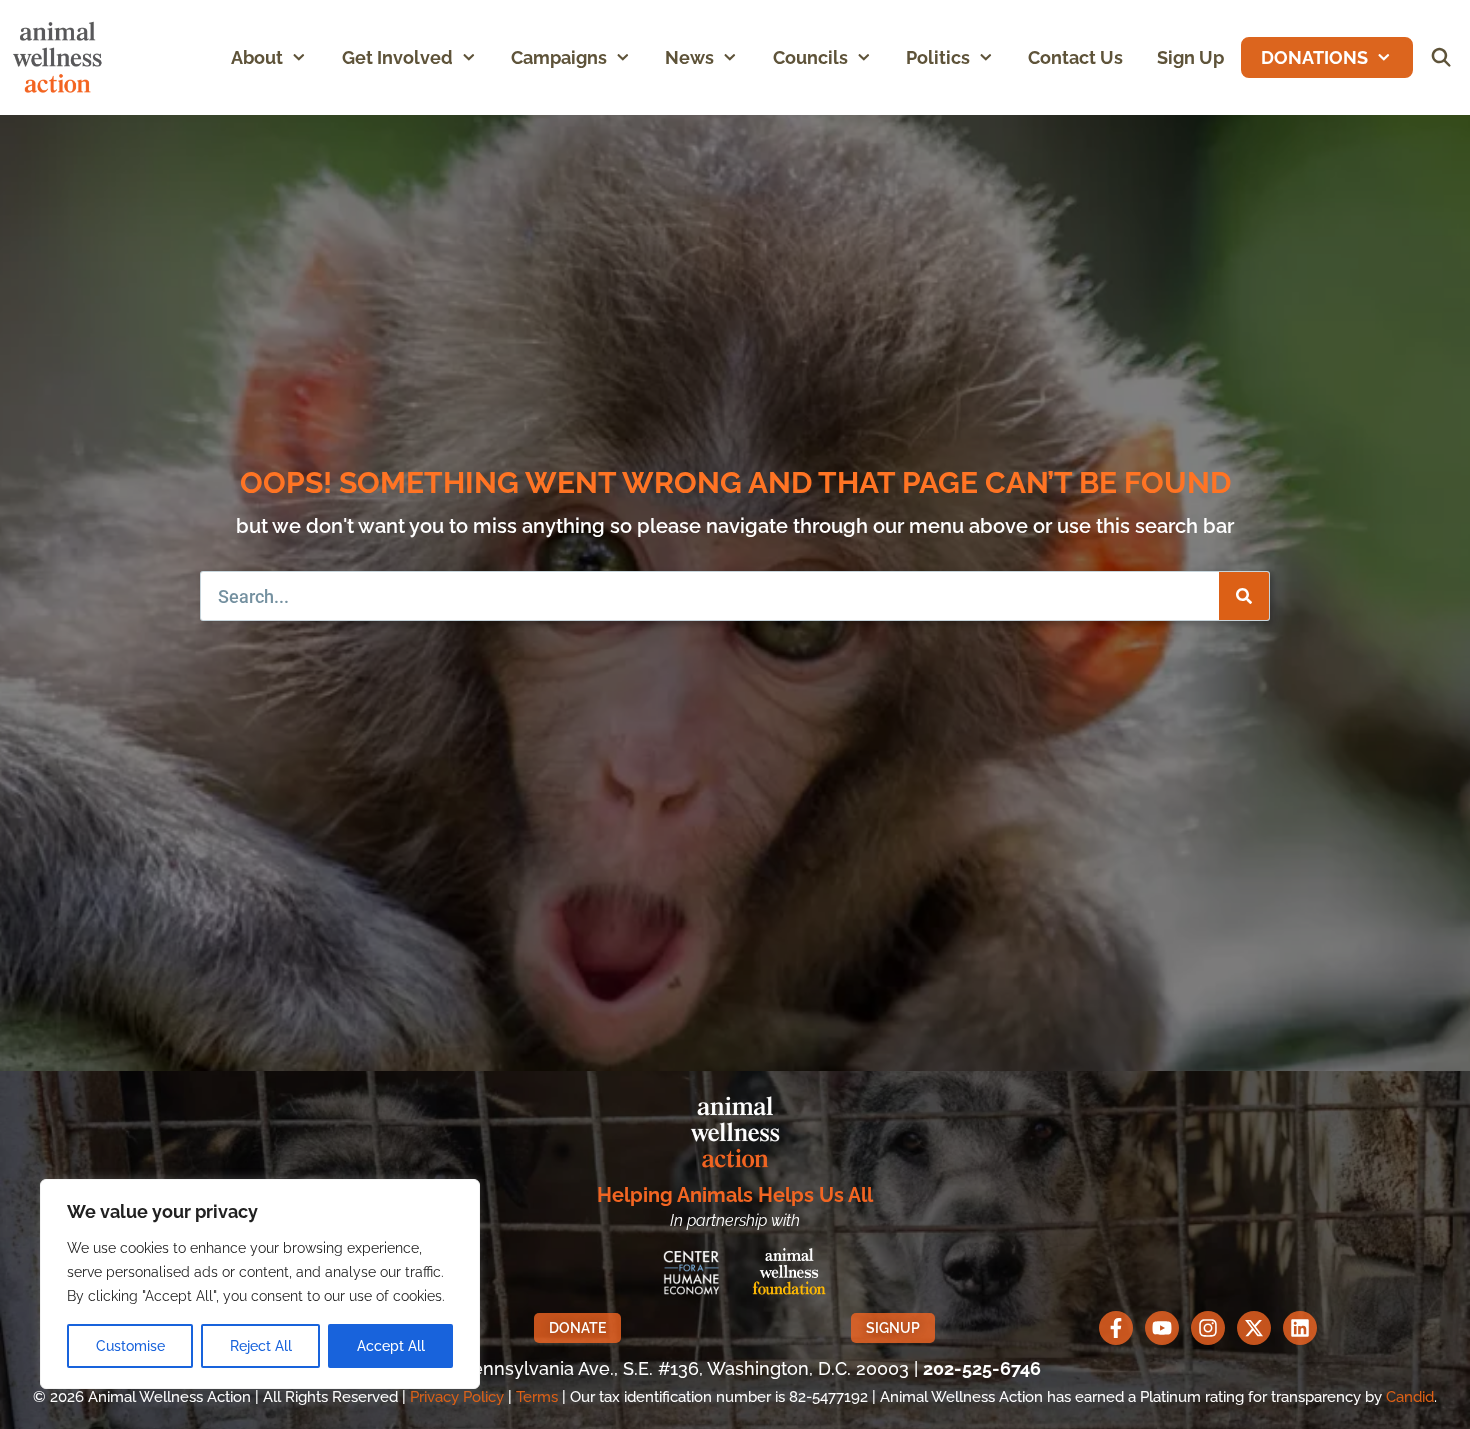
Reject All (261, 1346)
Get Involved (397, 57)
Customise (130, 1346)
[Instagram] (1208, 1328)
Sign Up (1190, 57)
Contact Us (1075, 57)
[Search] (1244, 596)
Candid (1410, 1397)
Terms (537, 1397)
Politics (938, 57)
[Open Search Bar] (1441, 57)
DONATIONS (1314, 57)
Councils (810, 57)
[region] (260, 1284)
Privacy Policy (457, 1397)
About (257, 57)
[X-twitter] (1254, 1328)
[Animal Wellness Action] (62, 57)
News (689, 57)
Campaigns (559, 57)
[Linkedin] (1300, 1328)
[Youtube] (1162, 1328)
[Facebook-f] (1116, 1328)
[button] (303, 57)
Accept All (391, 1346)
